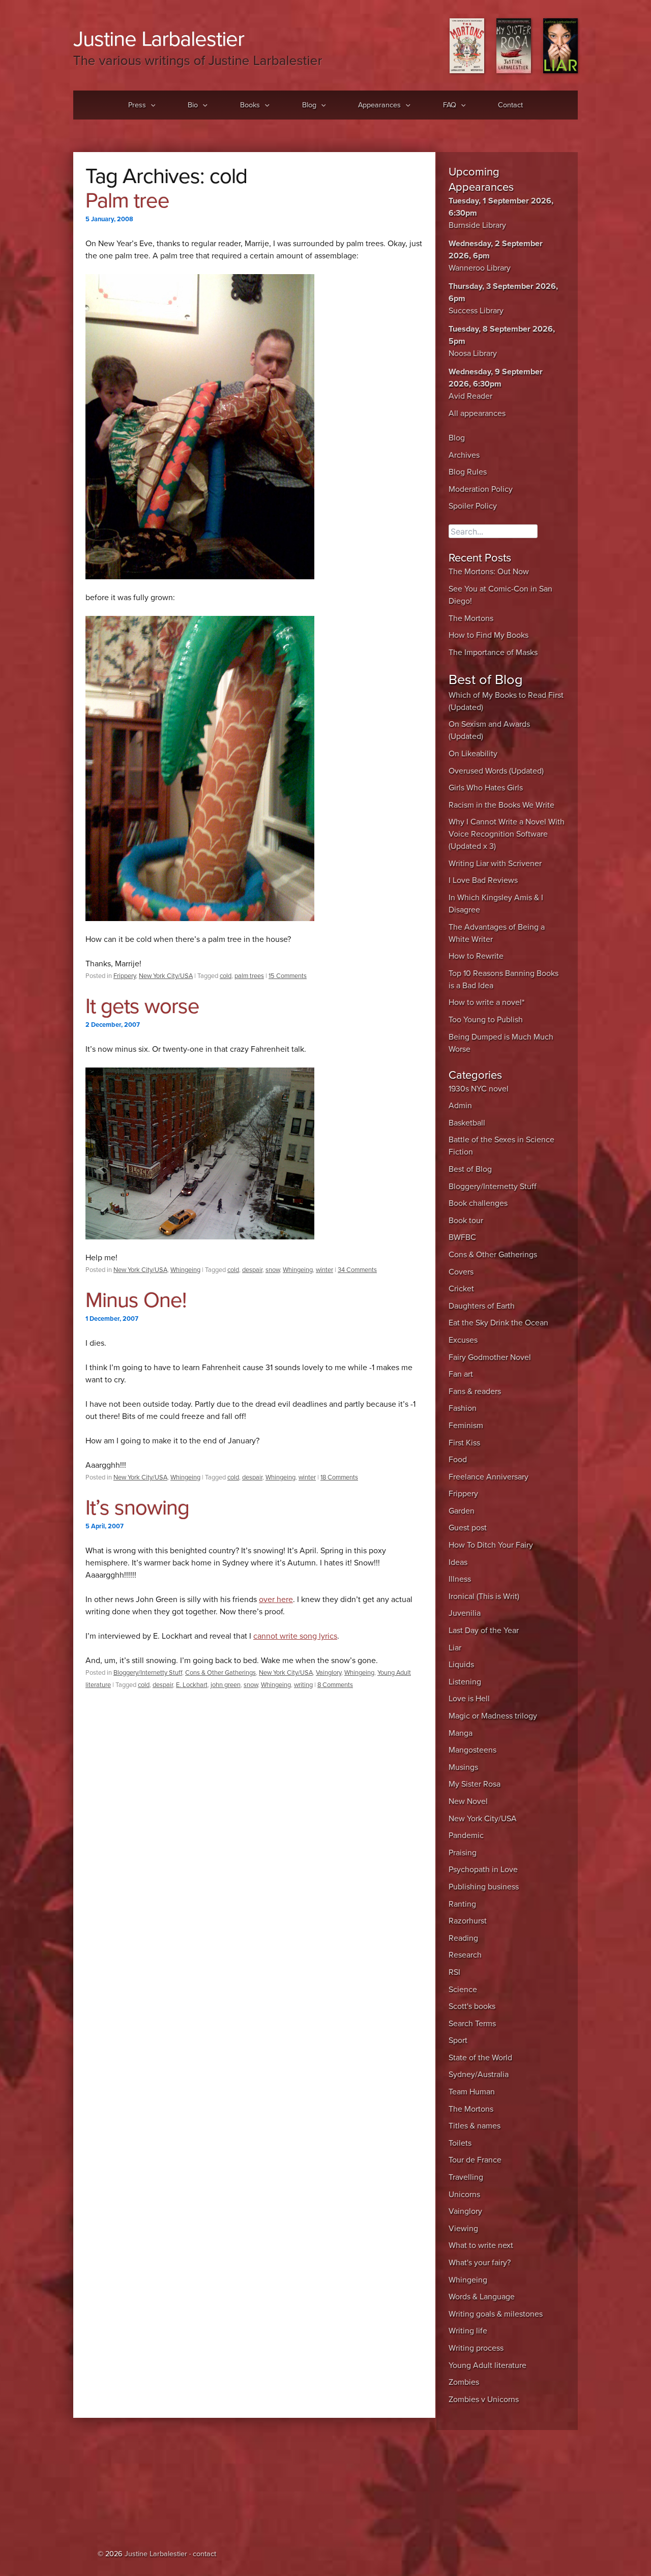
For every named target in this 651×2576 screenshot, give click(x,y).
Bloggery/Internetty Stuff (148, 1673)
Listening (465, 1682)
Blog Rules (468, 472)
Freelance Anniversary (489, 1477)
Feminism (466, 1426)
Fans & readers (475, 1391)
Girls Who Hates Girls (486, 788)
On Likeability (473, 754)
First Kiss (464, 1443)
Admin (460, 1106)
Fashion (463, 1408)
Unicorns (464, 2195)
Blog (309, 105)
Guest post (468, 1528)
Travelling (466, 2177)
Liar (455, 1648)
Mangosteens (472, 1750)
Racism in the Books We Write (501, 805)
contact (204, 2554)
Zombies (464, 2382)
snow (273, 1270)
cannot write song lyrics (295, 1636)
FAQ (450, 105)
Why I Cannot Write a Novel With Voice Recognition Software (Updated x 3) (507, 834)
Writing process (476, 2348)
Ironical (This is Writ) (484, 1596)
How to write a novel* (486, 1002)
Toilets (460, 2143)
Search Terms (472, 2024)
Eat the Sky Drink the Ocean (498, 1323)
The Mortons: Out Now (489, 572)
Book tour (466, 1221)
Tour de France (475, 2160)
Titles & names (475, 2126)
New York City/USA (166, 976)
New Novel (468, 1801)
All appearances (477, 413)
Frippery (125, 976)
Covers (461, 1272)
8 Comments (335, 1685)
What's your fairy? (480, 2263)
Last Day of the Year (484, 1631)
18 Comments (339, 1477)
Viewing (463, 2229)
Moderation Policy (481, 489)
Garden (462, 1511)
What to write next (481, 2245)
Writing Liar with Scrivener (495, 864)
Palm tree (127, 201)
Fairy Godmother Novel (490, 1357)
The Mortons (471, 618)
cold (226, 976)
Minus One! (136, 1300)
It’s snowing (137, 1508)
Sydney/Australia (479, 2075)
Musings (463, 1767)
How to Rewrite (476, 956)
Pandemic (466, 1835)
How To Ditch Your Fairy (491, 1545)
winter (324, 1270)
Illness (460, 1579)
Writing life (468, 2331)
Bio (193, 105)
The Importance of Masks (493, 653)
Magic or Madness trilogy (493, 1716)
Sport (458, 2040)
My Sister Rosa (475, 1784)
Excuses (463, 1340)
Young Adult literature (487, 2365)
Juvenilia (465, 1613)
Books (250, 105)
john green (226, 1685)
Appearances (379, 105)
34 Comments (357, 1270)
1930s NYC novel (479, 1089)
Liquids (461, 1665)
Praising (463, 1853)
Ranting (462, 1904)
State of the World (480, 2058)
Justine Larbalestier (159, 39)
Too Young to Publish (486, 1020)
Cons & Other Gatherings (220, 1673)
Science (463, 1990)
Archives (464, 455)
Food (458, 1460)
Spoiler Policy (473, 506)
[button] (151, 105)
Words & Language (482, 2297)
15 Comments (288, 976)
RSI (454, 1972)
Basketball (467, 1123)
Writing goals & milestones (496, 2314)
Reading (463, 1938)
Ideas (458, 1562)
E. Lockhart (192, 1685)
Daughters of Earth (482, 1306)
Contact (510, 105)
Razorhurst (468, 1921)
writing (303, 1685)
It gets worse (142, 1006)
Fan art (461, 1374)
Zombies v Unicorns (484, 2400)
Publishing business (484, 1887)
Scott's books (472, 2006)
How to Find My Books (489, 635)
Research (465, 1955)
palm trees (249, 976)
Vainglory (329, 1673)
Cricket (461, 1289)
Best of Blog (470, 1169)
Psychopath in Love (483, 1870)
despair (252, 1270)
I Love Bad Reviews (483, 880)
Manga (461, 1733)
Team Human (472, 2092)
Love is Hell (469, 1699)
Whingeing (185, 1270)
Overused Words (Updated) (496, 771)
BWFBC (462, 1237)
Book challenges (478, 1203)
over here (276, 1600)
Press (137, 105)
